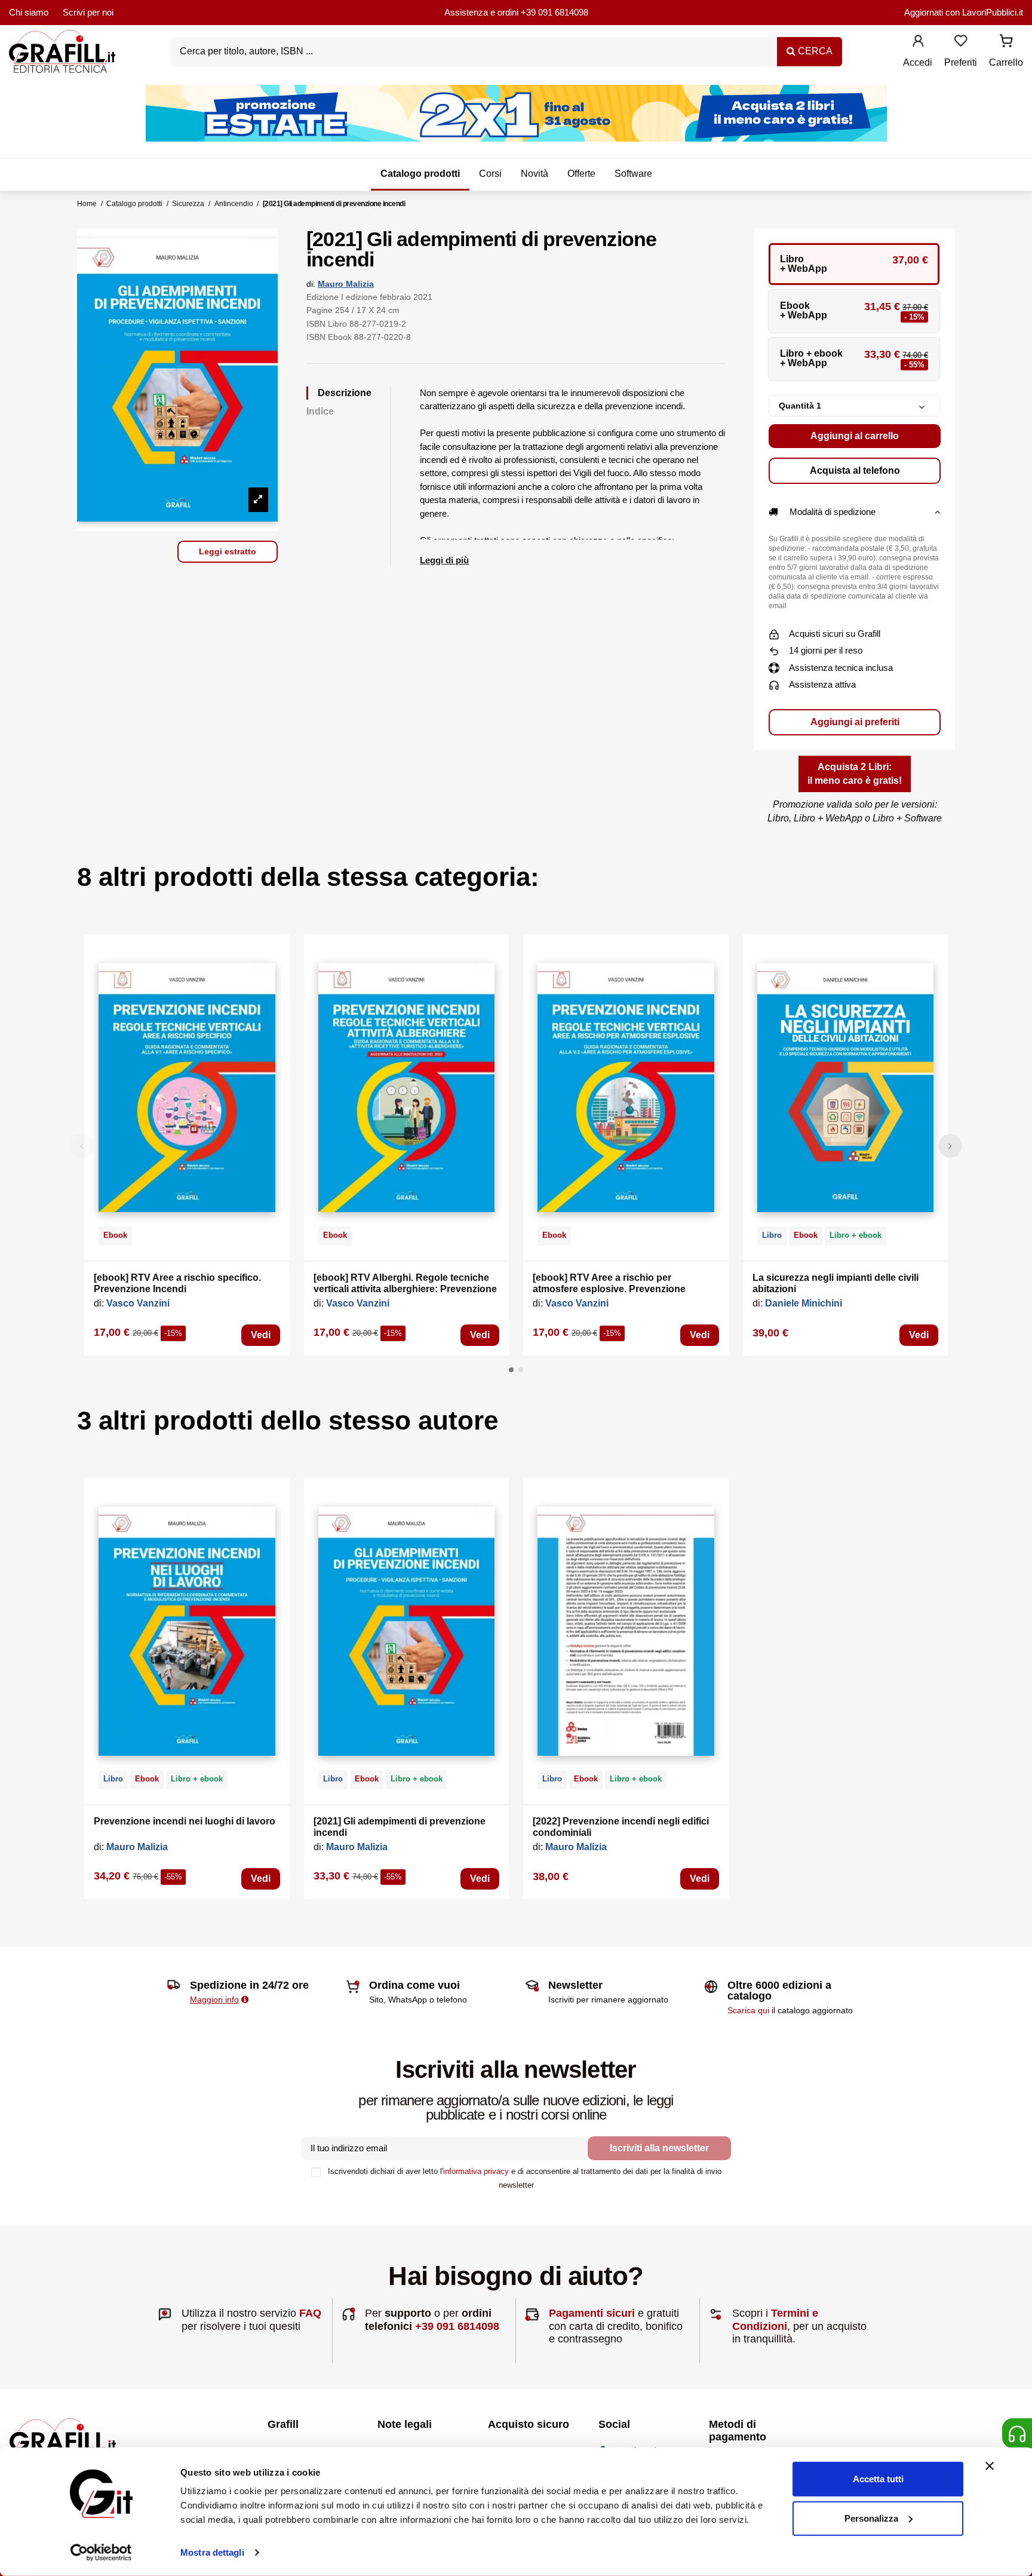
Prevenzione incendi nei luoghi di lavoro (185, 1821)
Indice (320, 411)
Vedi (261, 1335)
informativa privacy (476, 2171)
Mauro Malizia (346, 284)
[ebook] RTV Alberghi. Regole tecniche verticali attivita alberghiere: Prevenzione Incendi (405, 1289)
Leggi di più (444, 560)
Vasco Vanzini (138, 1303)
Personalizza (871, 2518)
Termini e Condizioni (775, 2320)
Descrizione (345, 393)
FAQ (310, 2313)
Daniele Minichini (804, 1303)
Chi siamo (29, 12)
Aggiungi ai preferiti (855, 722)
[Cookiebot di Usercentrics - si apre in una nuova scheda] (101, 2553)
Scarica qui (748, 2010)
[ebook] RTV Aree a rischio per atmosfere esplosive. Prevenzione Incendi (609, 1289)
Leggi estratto (228, 551)
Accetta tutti (878, 2479)
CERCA (814, 51)
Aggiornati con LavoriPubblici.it (964, 12)
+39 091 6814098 (555, 12)
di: (311, 284)
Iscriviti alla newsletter (659, 2148)
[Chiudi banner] (990, 2466)
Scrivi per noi (88, 12)
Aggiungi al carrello (855, 436)
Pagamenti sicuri (592, 2313)
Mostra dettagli (212, 2552)
